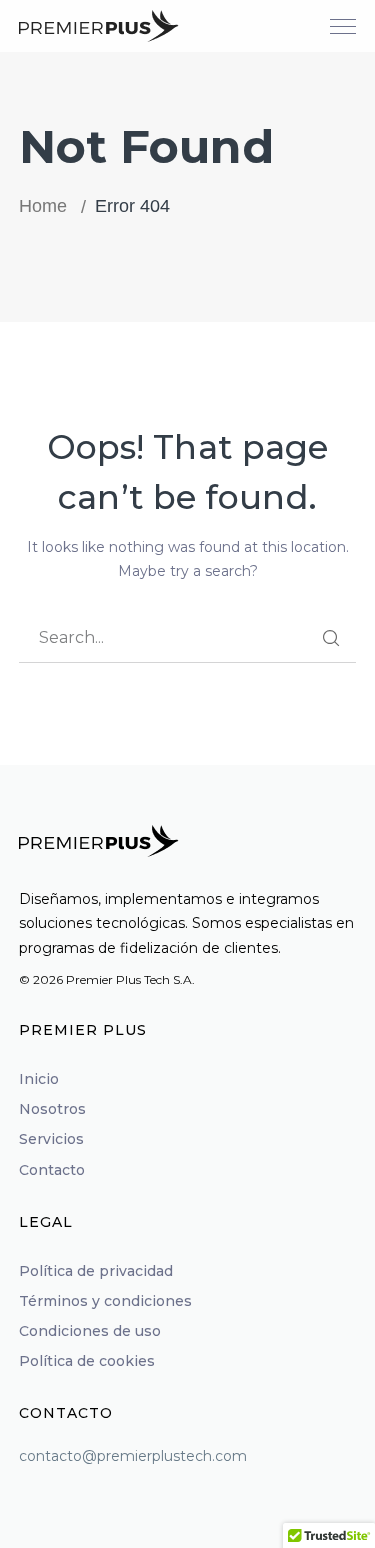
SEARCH (331, 638)
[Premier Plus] (99, 25)
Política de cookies (87, 1361)
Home (43, 206)
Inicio (39, 1079)
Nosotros (52, 1109)
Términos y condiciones (105, 1301)
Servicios (51, 1139)
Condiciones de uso (90, 1331)
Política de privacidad (96, 1271)
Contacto (52, 1170)
